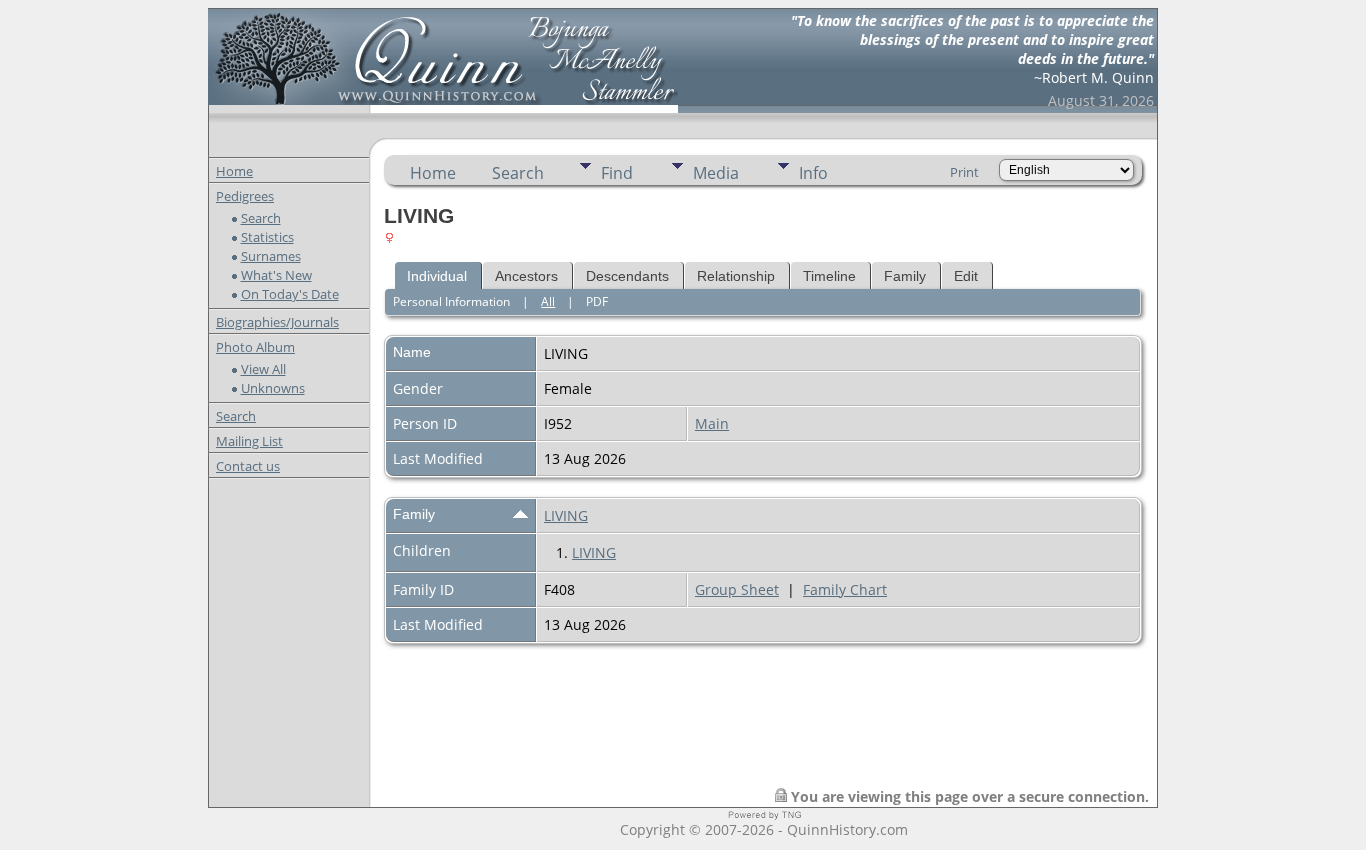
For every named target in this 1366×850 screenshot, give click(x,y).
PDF (597, 301)
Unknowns (273, 388)
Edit (966, 276)
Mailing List (249, 441)
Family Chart (845, 589)
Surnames (271, 256)
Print (964, 172)
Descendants (627, 276)
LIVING (566, 515)
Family (905, 276)
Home (234, 171)
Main (712, 423)
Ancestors (526, 276)
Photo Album (255, 347)
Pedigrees (245, 196)
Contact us (248, 466)
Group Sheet (737, 589)
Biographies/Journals (277, 322)
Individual (437, 276)
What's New (276, 275)
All (548, 301)
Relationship (736, 276)
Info (813, 173)
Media (716, 173)
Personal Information (451, 301)
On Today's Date (290, 294)
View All (263, 369)
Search (261, 218)
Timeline (829, 276)
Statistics (267, 237)
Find (617, 173)
